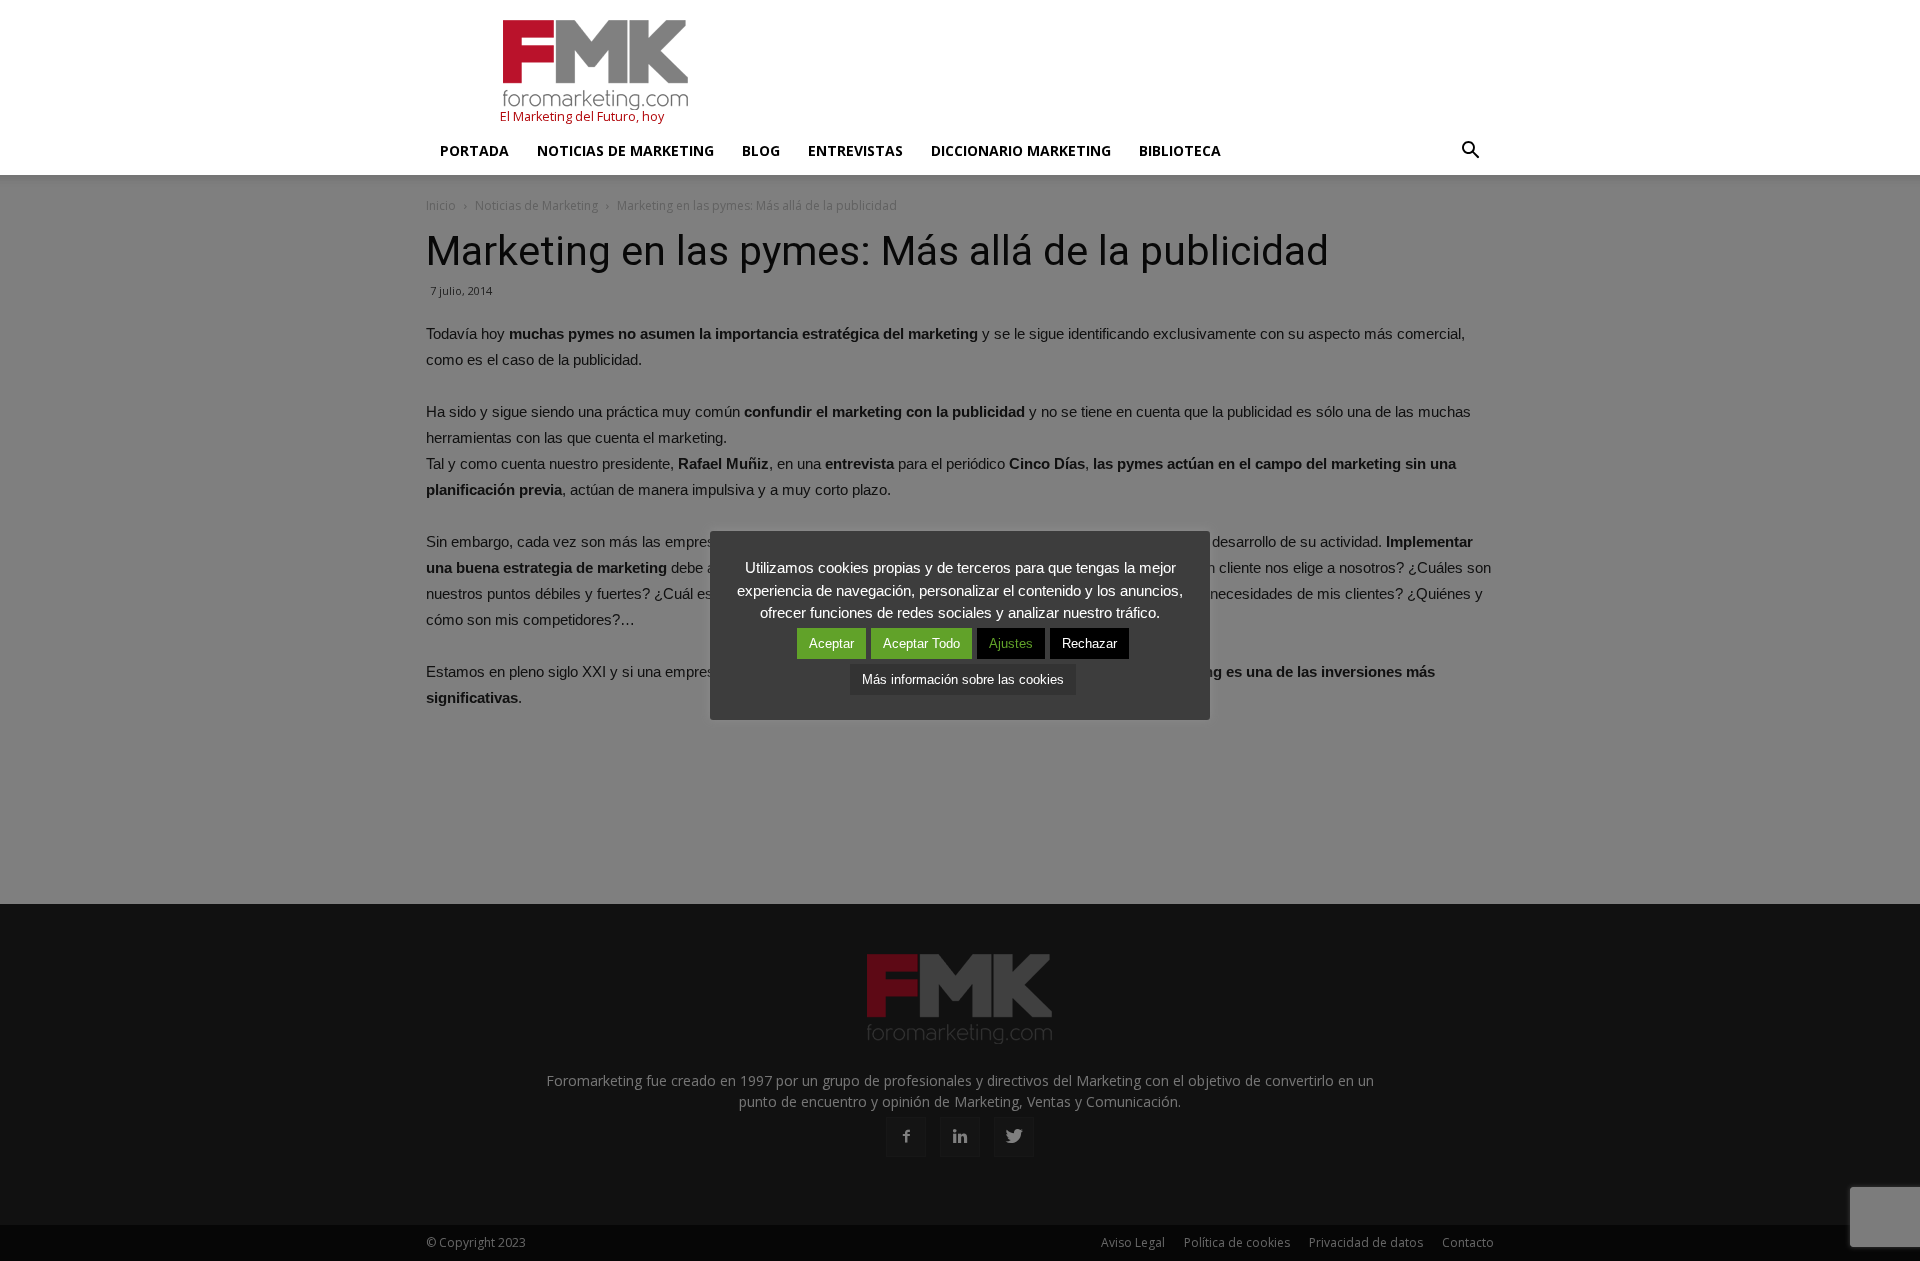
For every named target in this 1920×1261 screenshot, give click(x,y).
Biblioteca (1180, 150)
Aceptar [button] (831, 643)
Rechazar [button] (1089, 643)
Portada (474, 150)
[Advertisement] (1130, 73)
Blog (761, 150)
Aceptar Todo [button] (921, 643)
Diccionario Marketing (1021, 150)
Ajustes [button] (1011, 643)
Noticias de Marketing (625, 150)
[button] (1470, 151)
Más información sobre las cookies (963, 679)
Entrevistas (855, 150)
